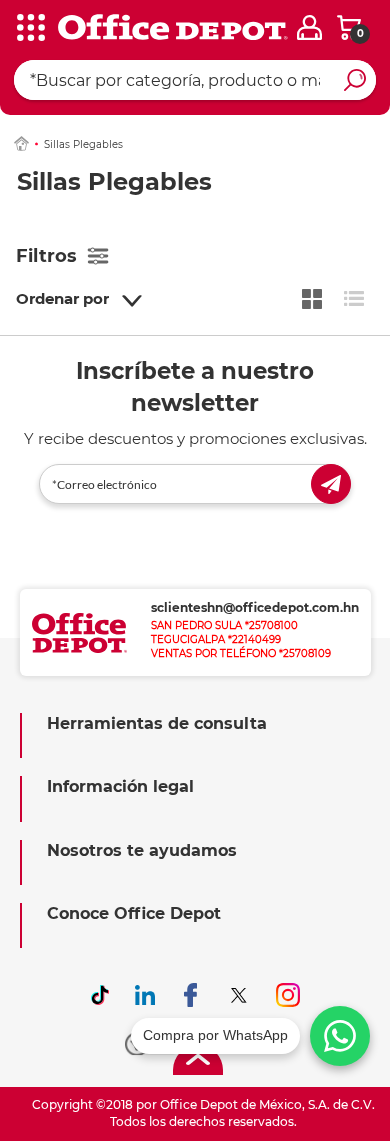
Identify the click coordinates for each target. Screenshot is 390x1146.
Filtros (46, 256)
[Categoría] (30, 29)
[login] (309, 27)
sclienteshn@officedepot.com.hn (255, 607)
